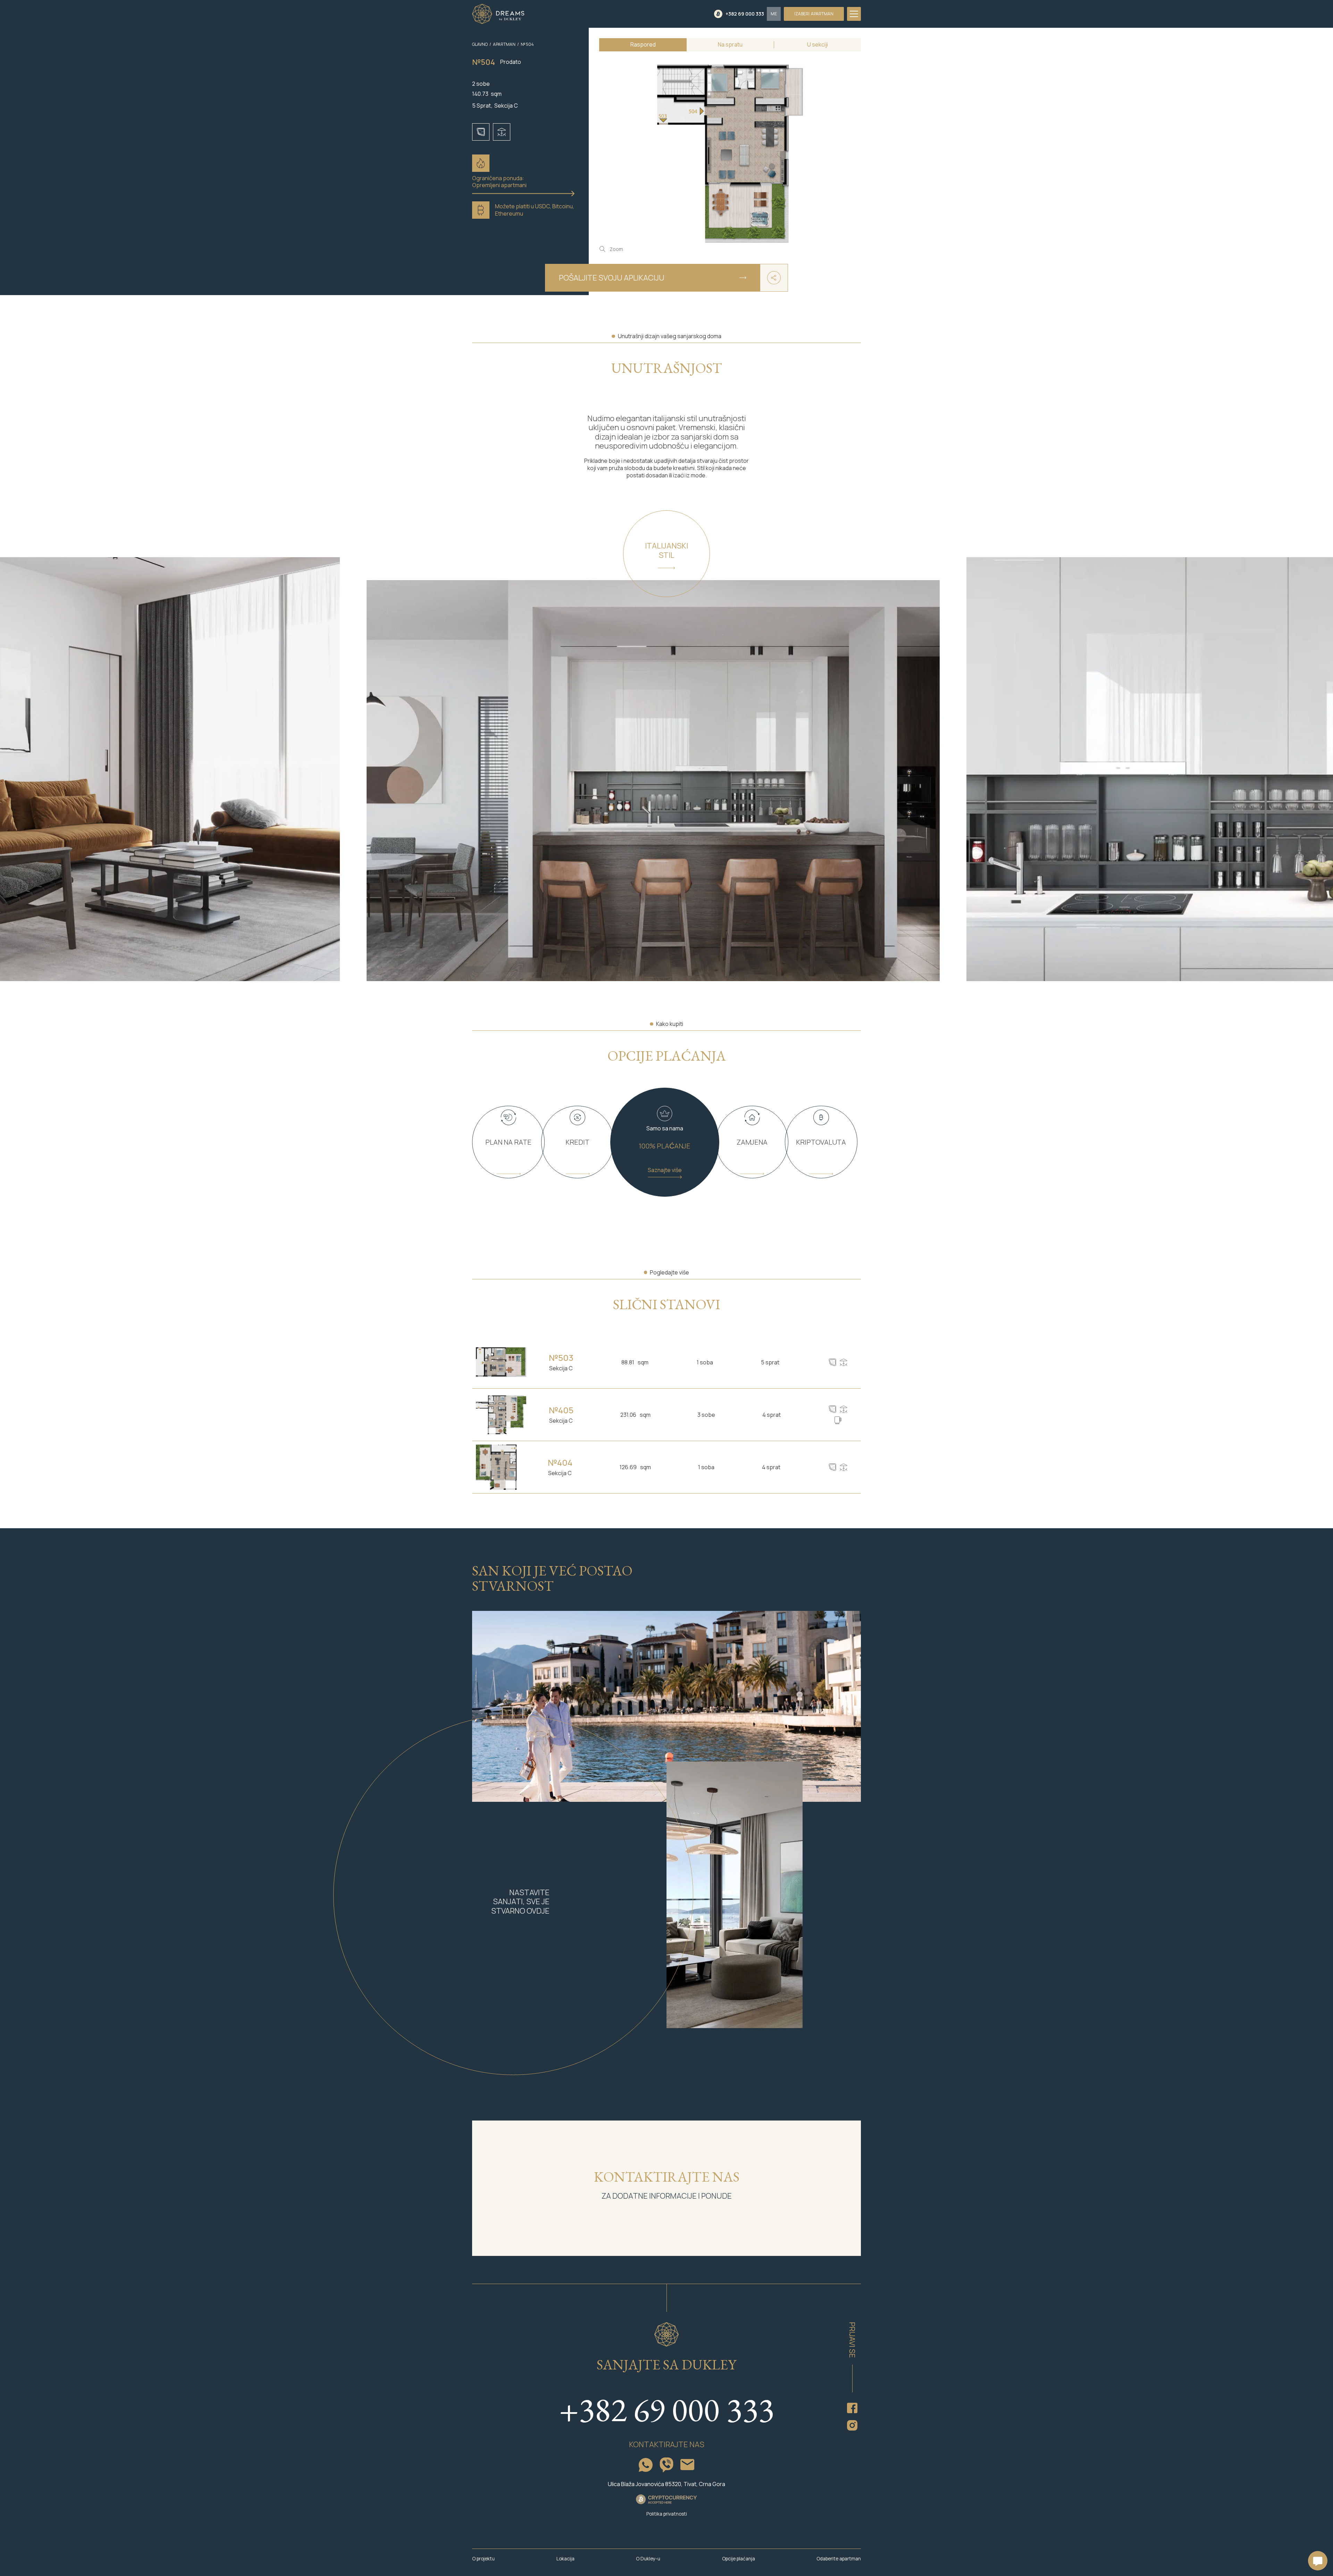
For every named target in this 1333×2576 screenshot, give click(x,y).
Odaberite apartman (839, 2559)
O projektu (483, 2559)
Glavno (480, 44)
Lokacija (565, 2559)
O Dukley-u (648, 2559)
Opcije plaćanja (739, 2559)
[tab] (643, 45)
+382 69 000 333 (666, 2410)
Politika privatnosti (667, 2514)
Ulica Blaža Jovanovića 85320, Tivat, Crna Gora (666, 2484)
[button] (774, 14)
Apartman (504, 44)
